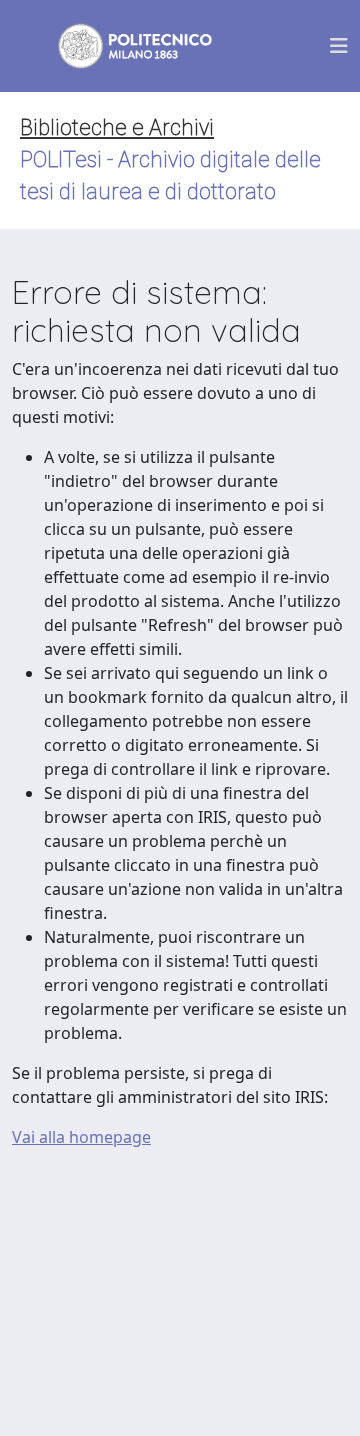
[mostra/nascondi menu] (339, 46)
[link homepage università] (122, 46)
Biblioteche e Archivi (117, 127)
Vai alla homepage (81, 1137)
